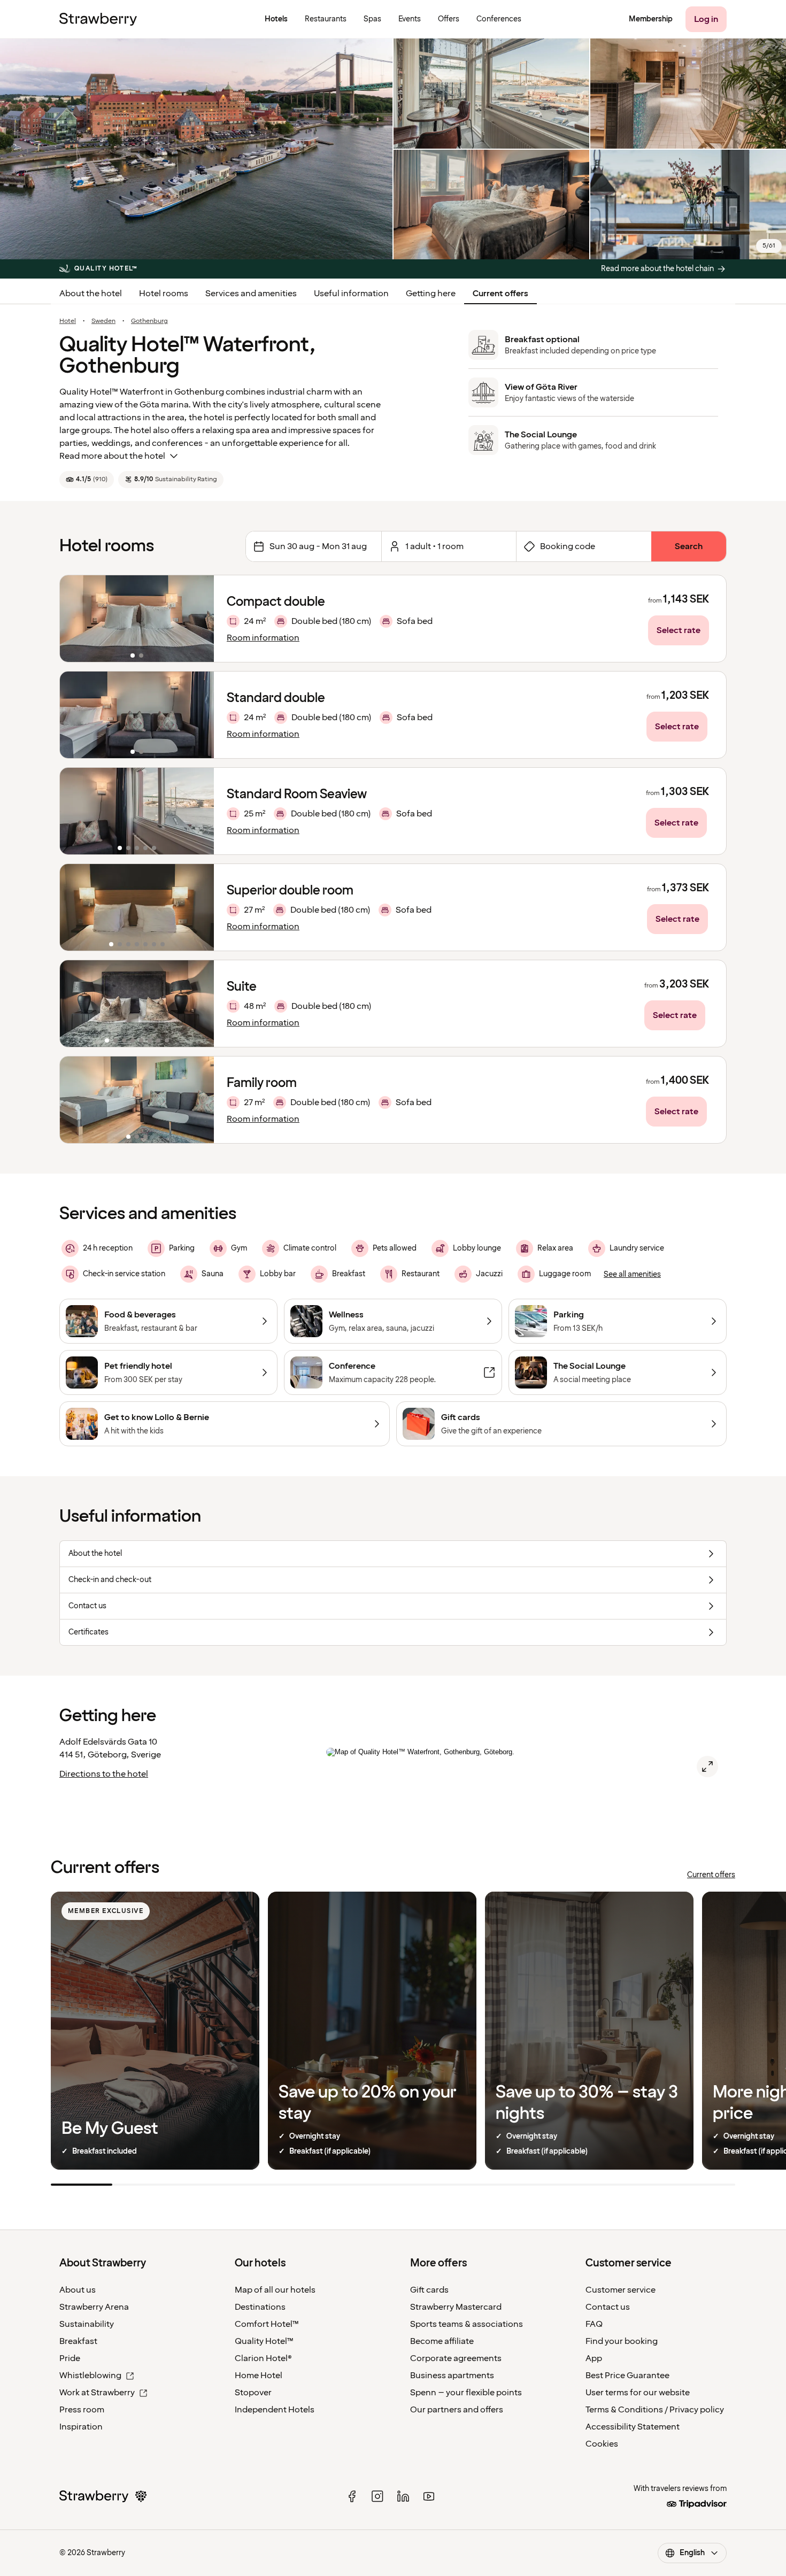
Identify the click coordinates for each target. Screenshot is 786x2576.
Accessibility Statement (633, 2427)
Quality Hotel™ (264, 2341)
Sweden (103, 321)
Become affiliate (442, 2341)
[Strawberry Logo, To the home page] (98, 19)
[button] (137, 619)
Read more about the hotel (112, 456)
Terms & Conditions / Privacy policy (655, 2410)
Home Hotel (259, 2376)
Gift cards (429, 2290)
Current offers (500, 294)
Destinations (260, 2307)
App (594, 2358)
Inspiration (81, 2427)
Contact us (608, 2307)
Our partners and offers (457, 2410)
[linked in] (403, 2496)
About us (78, 2290)
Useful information (351, 294)
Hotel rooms (164, 294)
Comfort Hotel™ (267, 2324)
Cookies (602, 2444)
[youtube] (429, 2496)
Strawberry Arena (94, 2307)
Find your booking (622, 2341)
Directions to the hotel (104, 1774)
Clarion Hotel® (263, 2358)
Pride (70, 2358)
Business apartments (452, 2376)
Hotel (68, 321)
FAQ (594, 2324)
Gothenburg (149, 321)
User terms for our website (638, 2393)
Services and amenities (251, 294)
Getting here (431, 294)
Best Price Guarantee (627, 2376)
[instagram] (377, 2496)
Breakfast (78, 2341)
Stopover (253, 2393)
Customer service (621, 2290)
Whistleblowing (90, 2376)
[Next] (199, 619)
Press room (82, 2410)
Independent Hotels (275, 2410)
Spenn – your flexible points (466, 2393)
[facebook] (352, 2496)
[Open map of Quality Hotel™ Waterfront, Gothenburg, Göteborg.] (707, 1767)
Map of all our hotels (275, 2290)
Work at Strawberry (97, 2393)
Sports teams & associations (467, 2324)
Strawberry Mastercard (456, 2307)
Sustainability (87, 2324)
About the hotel (91, 294)
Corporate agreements (456, 2358)
